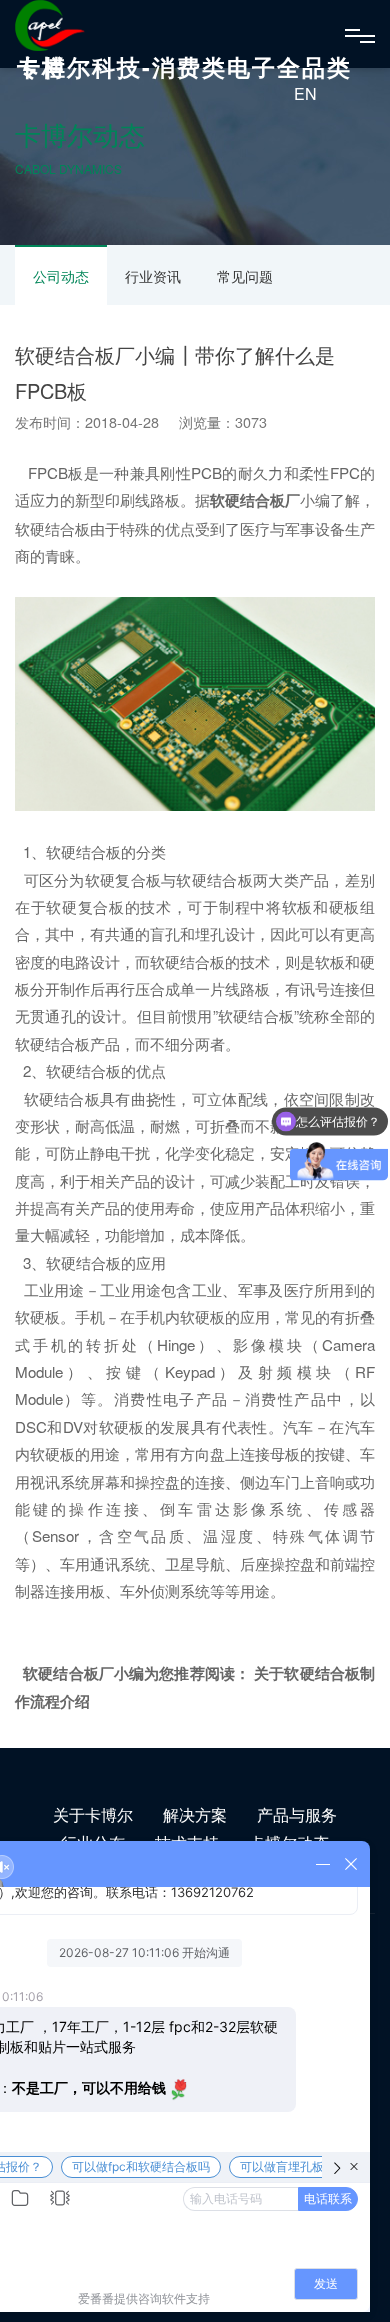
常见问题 (245, 276)
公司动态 (61, 276)
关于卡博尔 (93, 1814)
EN (305, 93)
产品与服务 (297, 1814)
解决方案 (195, 1814)
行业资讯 (153, 276)
